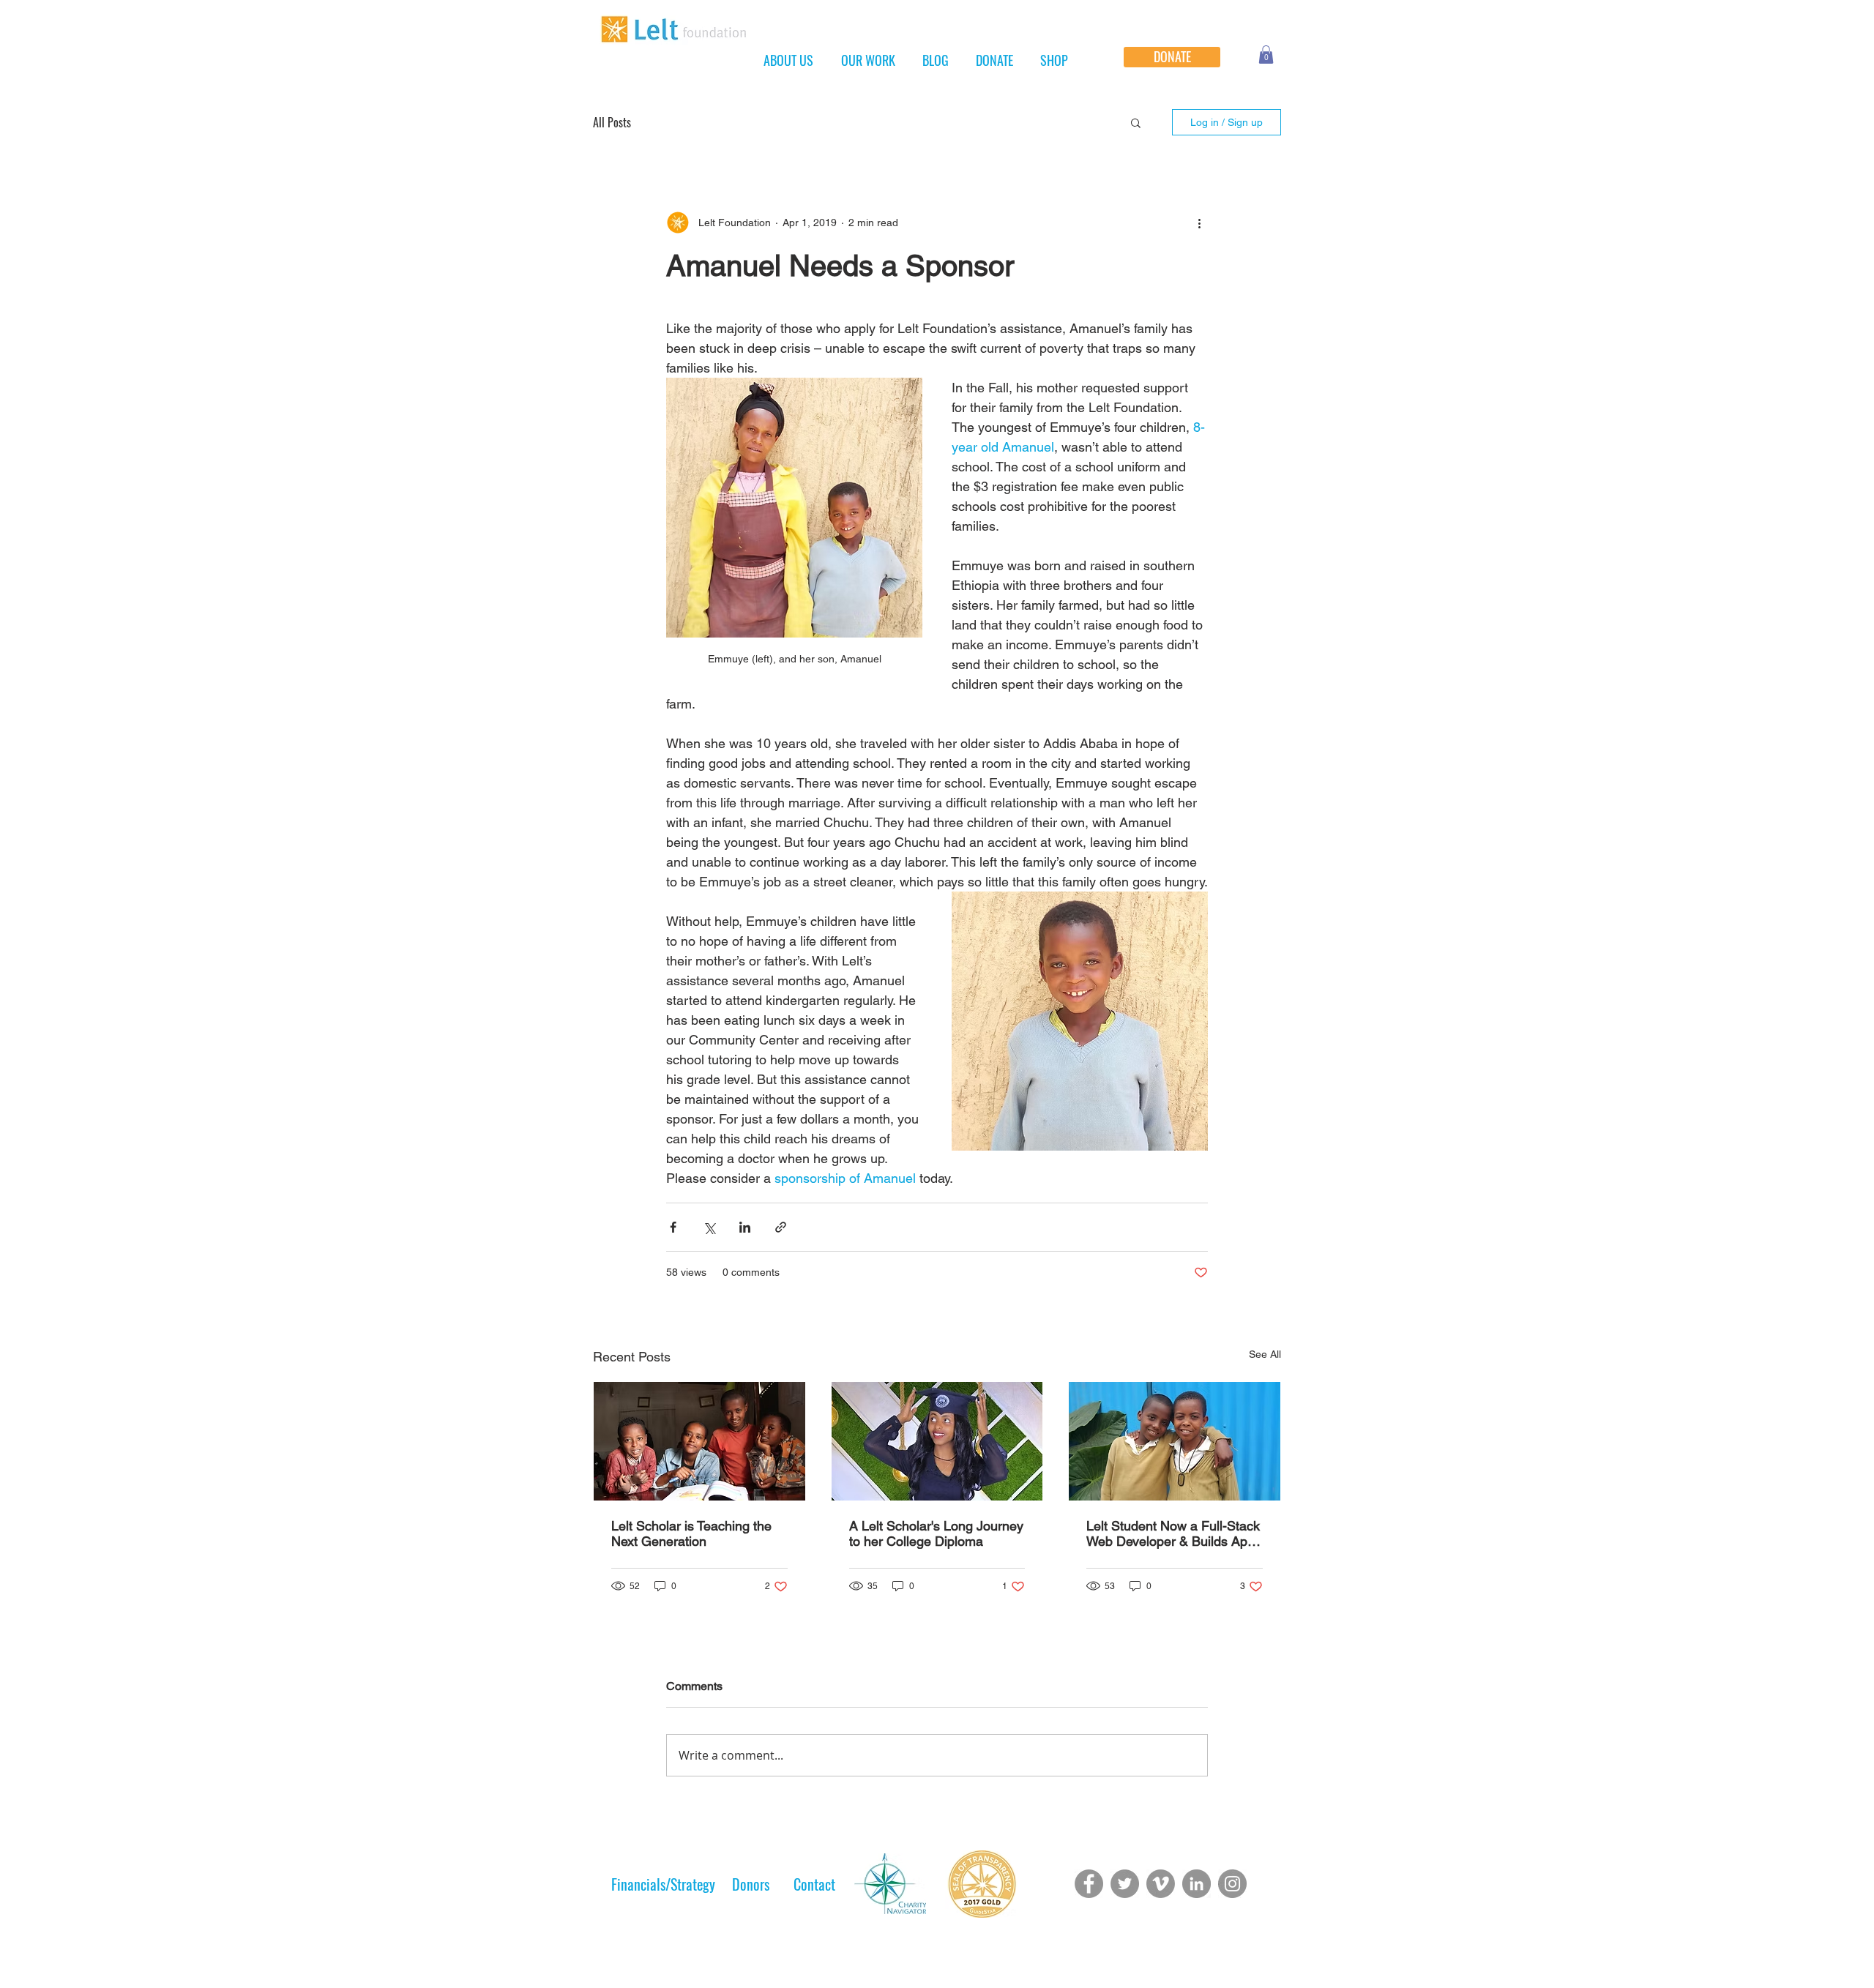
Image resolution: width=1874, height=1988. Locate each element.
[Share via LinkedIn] (745, 1227)
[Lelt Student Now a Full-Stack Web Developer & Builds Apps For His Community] (1175, 1441)
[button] (1266, 55)
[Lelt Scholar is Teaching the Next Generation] (699, 1441)
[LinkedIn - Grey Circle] (1197, 1884)
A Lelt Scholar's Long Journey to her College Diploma (936, 1533)
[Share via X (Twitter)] (709, 1227)
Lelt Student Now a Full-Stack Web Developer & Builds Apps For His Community (1174, 1533)
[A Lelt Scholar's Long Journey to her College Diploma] (937, 1441)
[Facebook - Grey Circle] (1089, 1884)
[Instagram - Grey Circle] (1232, 1884)
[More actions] (1199, 223)
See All (1265, 1354)
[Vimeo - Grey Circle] (1161, 1884)
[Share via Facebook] (673, 1227)
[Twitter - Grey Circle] (1125, 1884)
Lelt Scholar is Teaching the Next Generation (691, 1533)
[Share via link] (781, 1227)
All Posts (612, 122)
